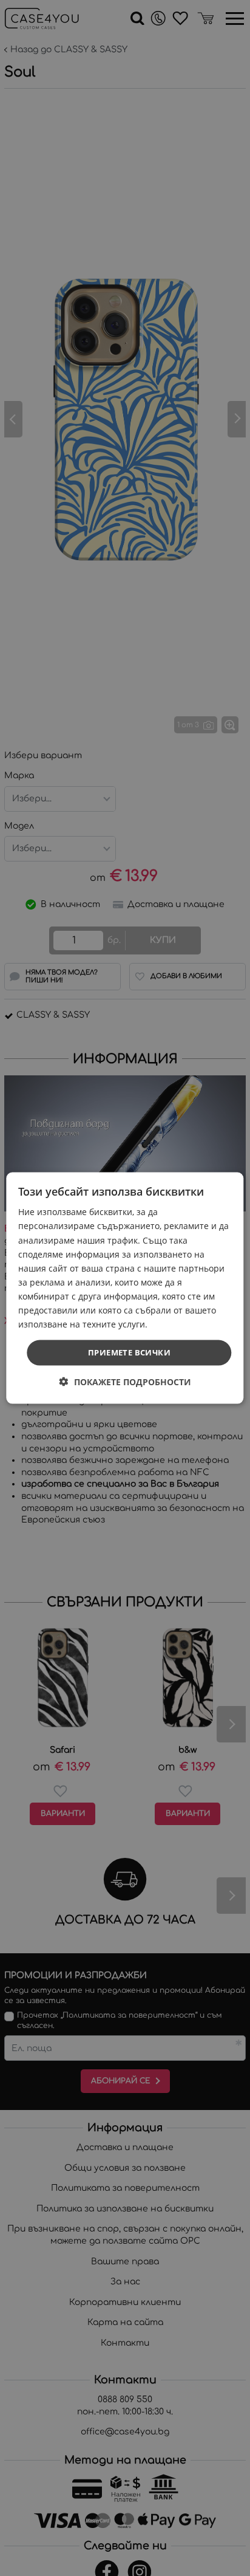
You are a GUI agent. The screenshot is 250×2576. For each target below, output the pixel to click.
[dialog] (125, 1288)
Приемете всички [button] (129, 1352)
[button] (125, 1381)
